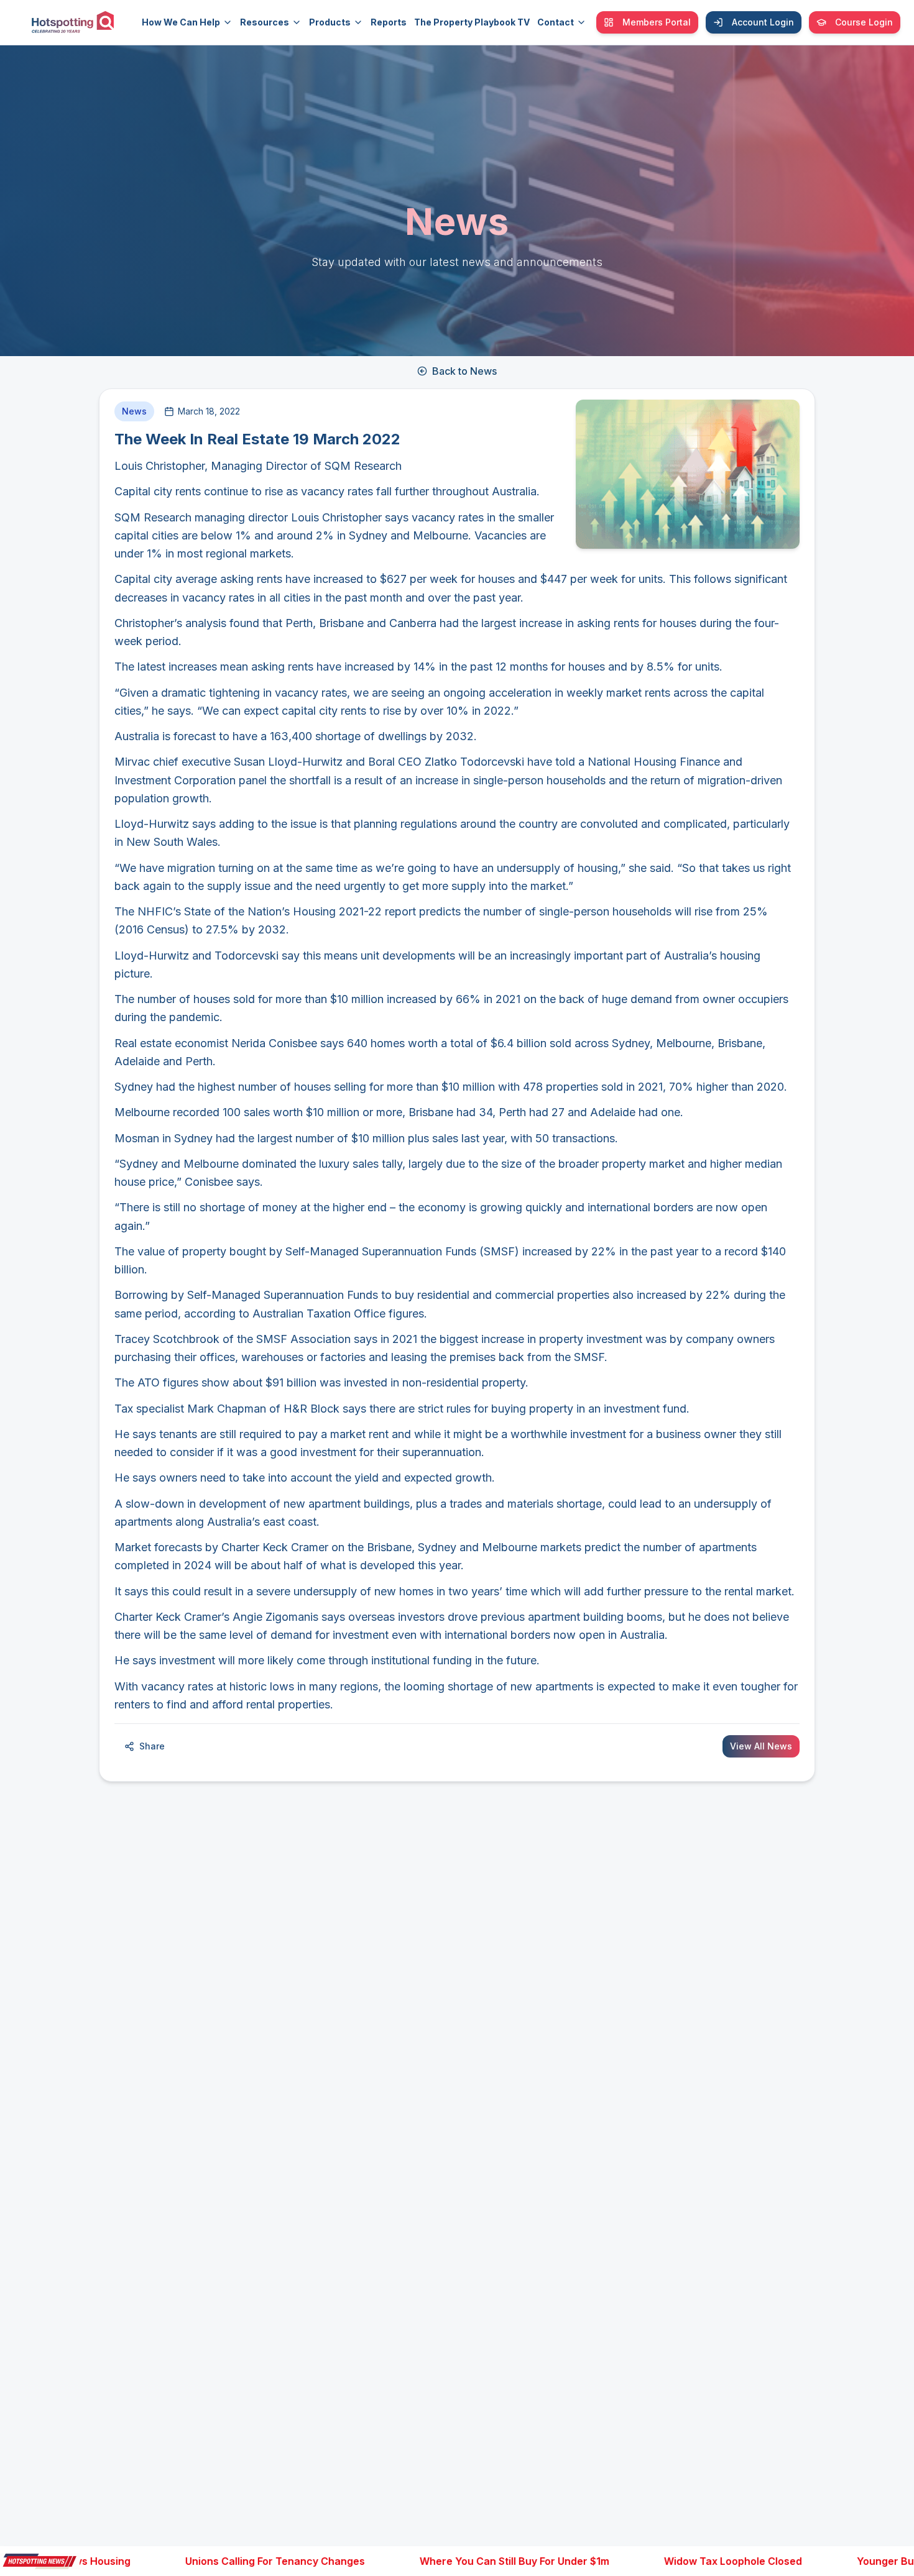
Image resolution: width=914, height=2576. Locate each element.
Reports (389, 22)
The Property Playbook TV (472, 22)
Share (152, 1746)
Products (330, 22)
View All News (761, 1746)
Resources (265, 22)
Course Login (864, 22)
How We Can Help (181, 22)
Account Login (763, 22)
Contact (556, 22)
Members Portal (657, 22)
